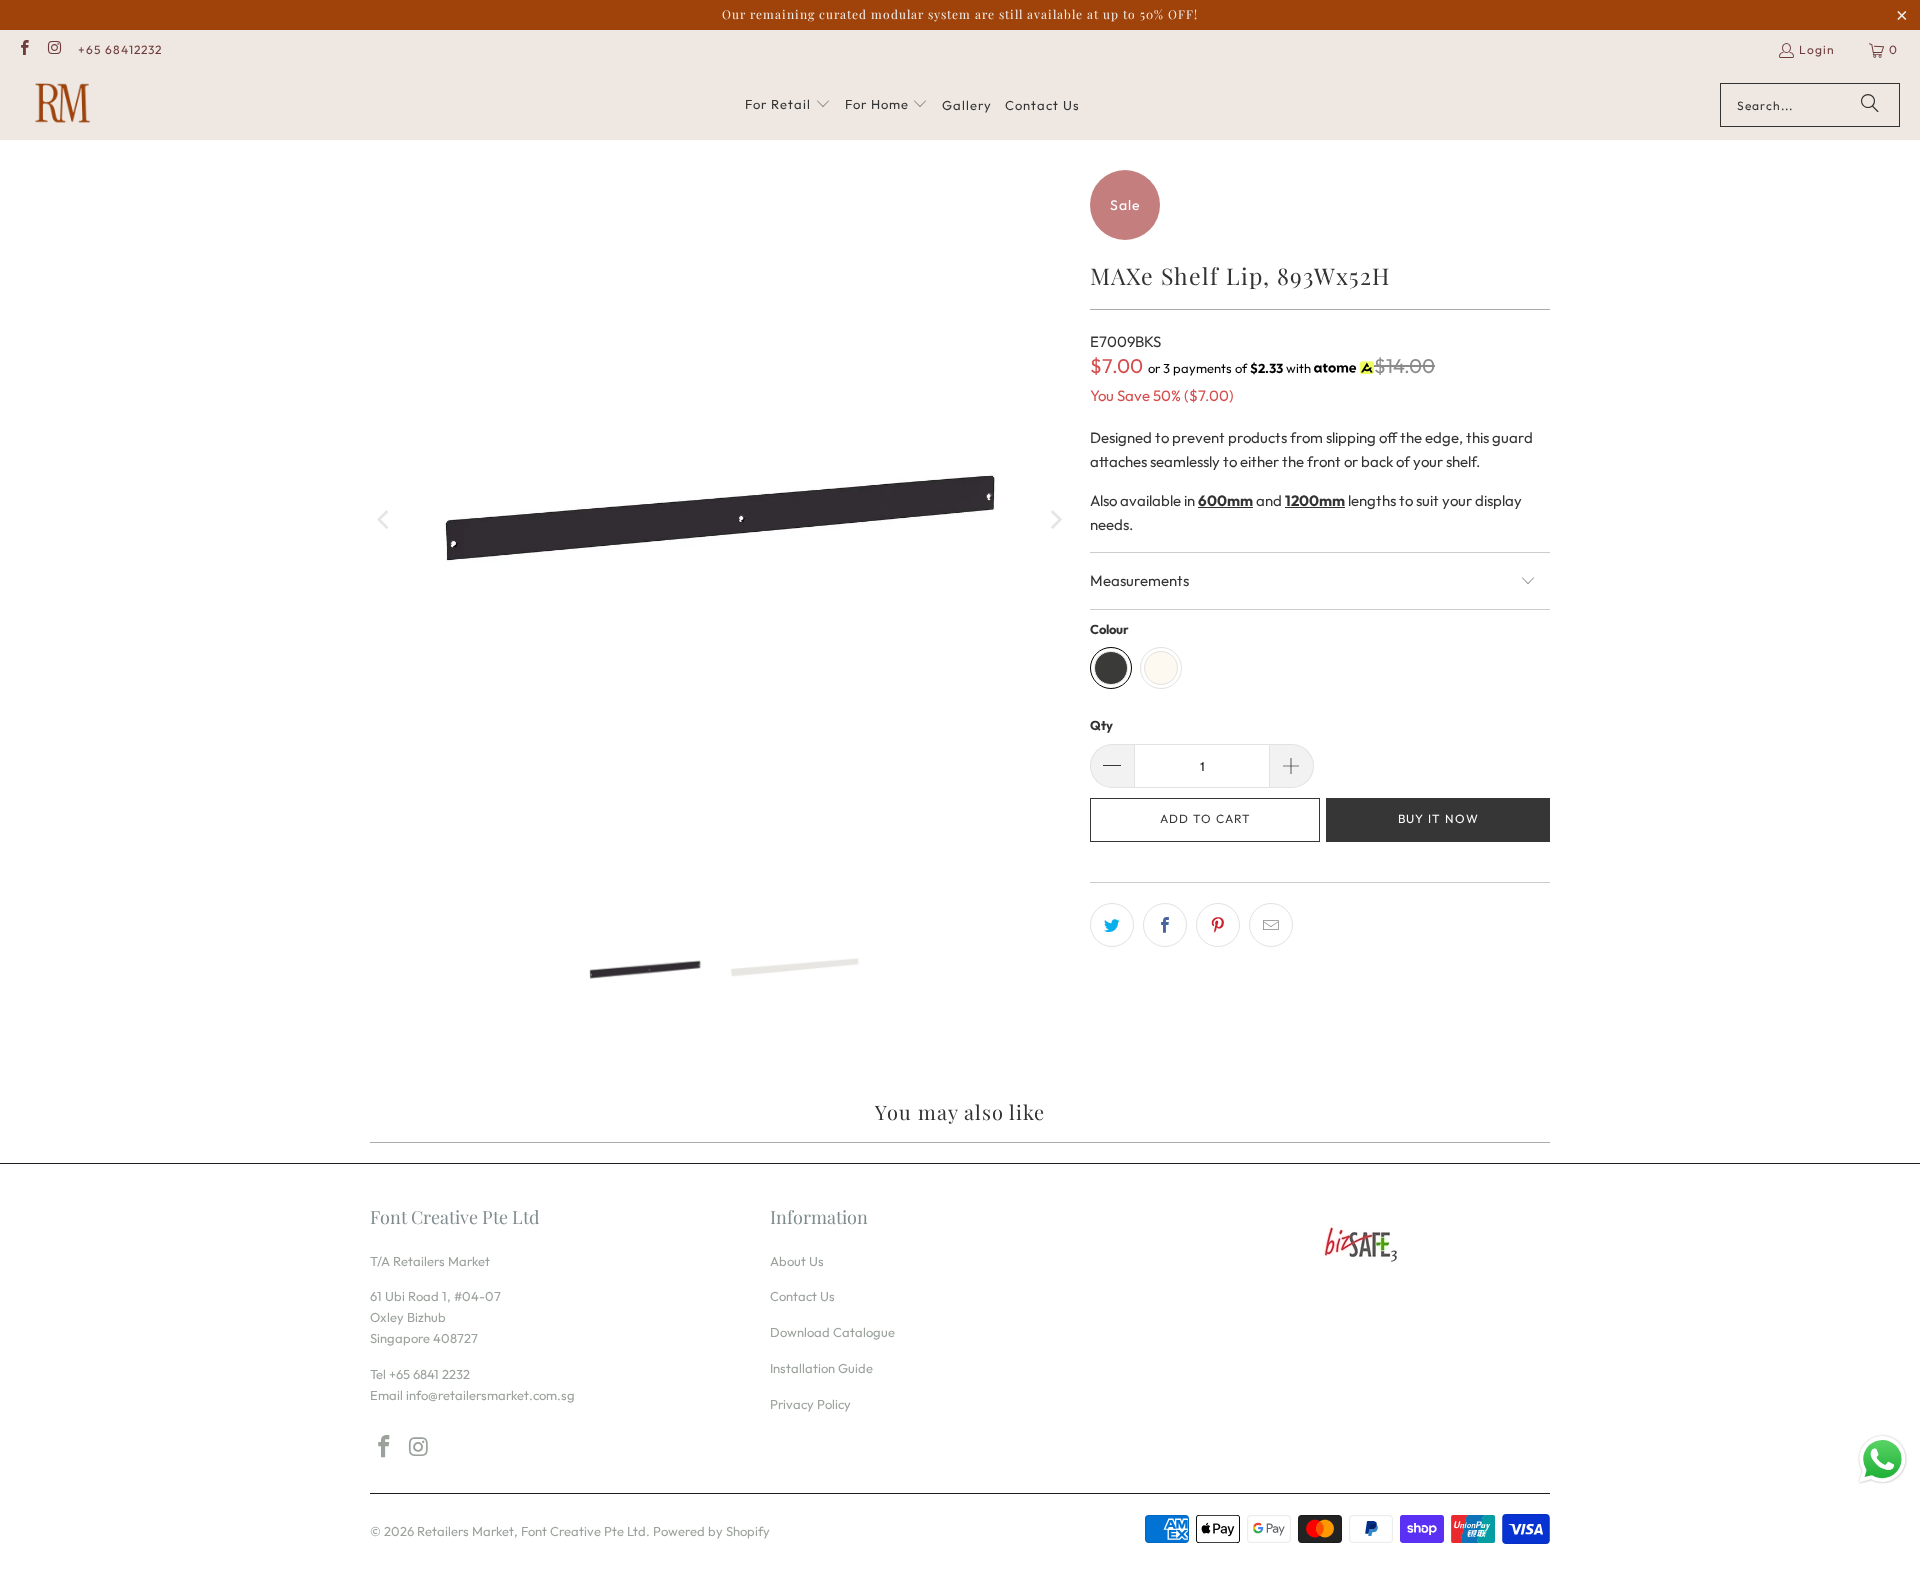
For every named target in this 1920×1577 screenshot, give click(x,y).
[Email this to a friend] (1271, 925)
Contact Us (802, 1296)
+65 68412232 (120, 49)
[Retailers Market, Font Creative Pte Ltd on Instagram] (53, 49)
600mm (1225, 500)
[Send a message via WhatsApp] (1882, 1459)
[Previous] (385, 520)
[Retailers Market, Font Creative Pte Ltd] (62, 105)
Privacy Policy (810, 1404)
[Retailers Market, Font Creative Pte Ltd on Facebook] (23, 49)
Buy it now (1438, 818)
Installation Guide (821, 1368)
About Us (797, 1261)
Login (1817, 49)
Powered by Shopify (711, 1531)
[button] (788, 105)
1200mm (1315, 500)
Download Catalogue (832, 1332)
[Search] (1870, 105)
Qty (1101, 725)
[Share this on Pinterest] (1218, 925)
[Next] (1055, 520)
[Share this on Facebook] (1165, 925)
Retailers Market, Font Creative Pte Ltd (531, 1531)
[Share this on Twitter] (1112, 925)
